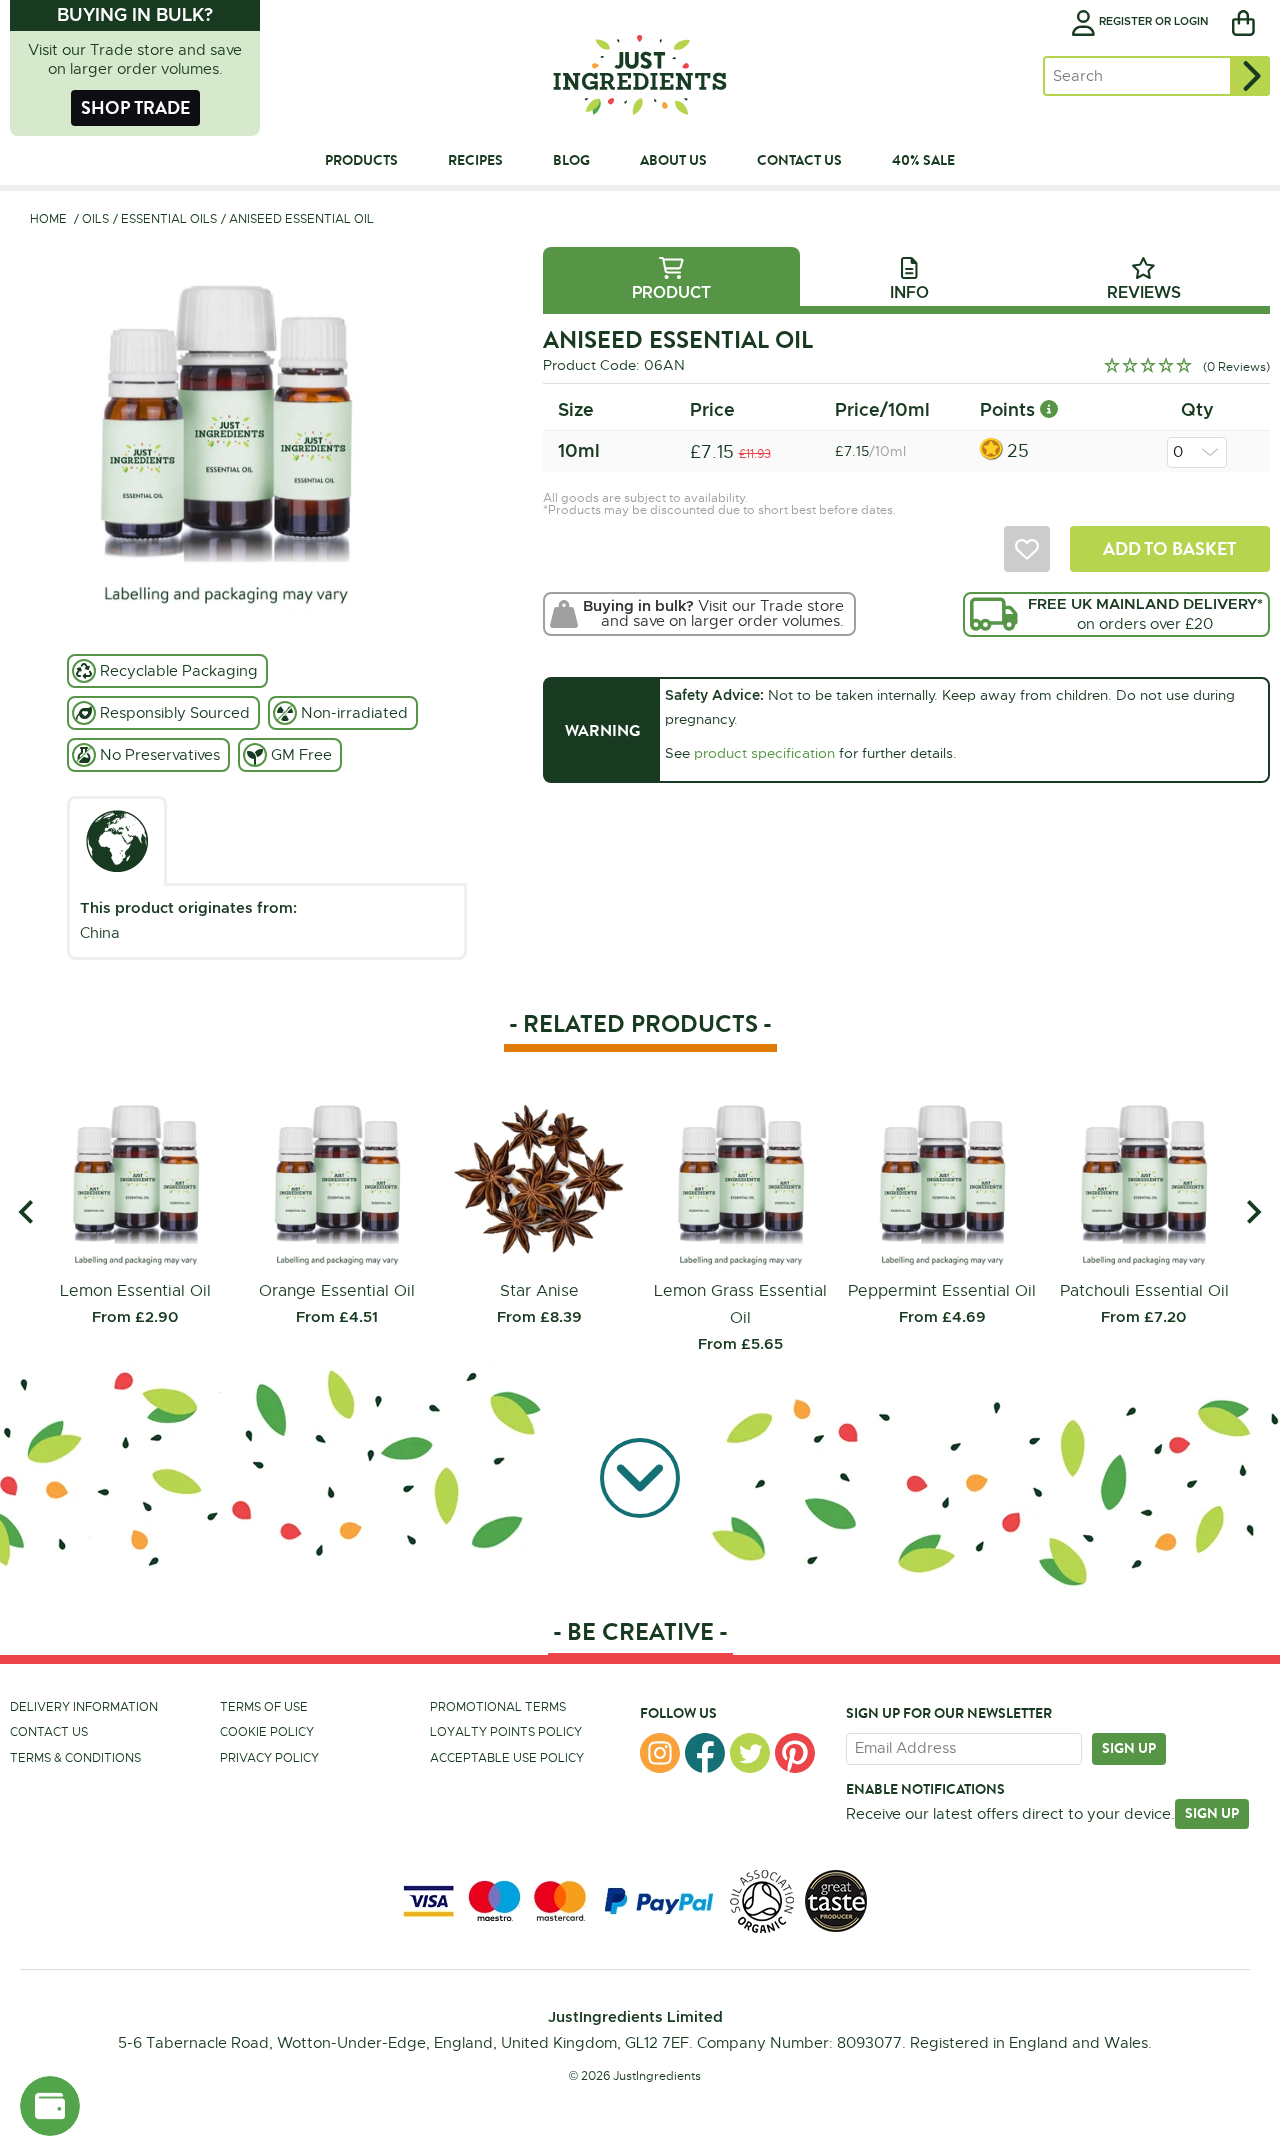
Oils (95, 219)
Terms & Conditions (75, 1758)
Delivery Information (84, 1707)
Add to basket (1169, 548)
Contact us (49, 1732)
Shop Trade (135, 107)
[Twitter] (750, 1753)
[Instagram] (660, 1753)
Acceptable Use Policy (507, 1758)
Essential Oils (169, 219)
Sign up (1129, 1748)
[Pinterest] (795, 1753)
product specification (764, 753)
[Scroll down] (640, 1476)
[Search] (1250, 76)
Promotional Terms (498, 1707)
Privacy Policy (269, 1758)
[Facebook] (705, 1753)
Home (48, 219)
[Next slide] (1252, 1212)
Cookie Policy (267, 1732)
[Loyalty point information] (1049, 409)
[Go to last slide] (27, 1212)
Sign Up (1212, 1813)
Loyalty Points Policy (506, 1732)
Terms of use (264, 1707)
